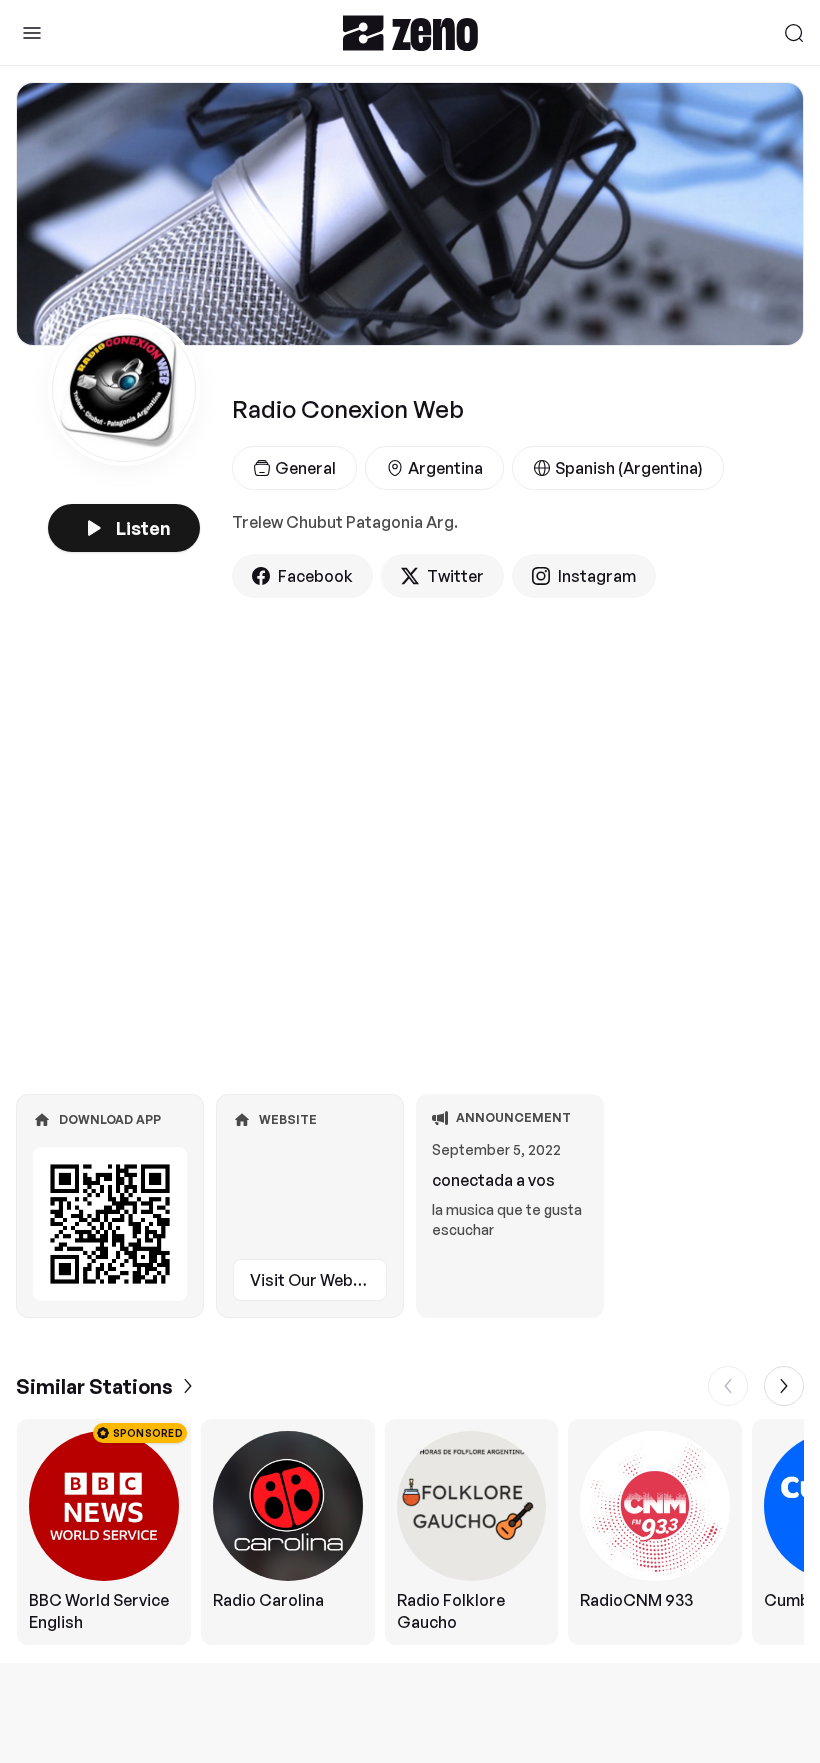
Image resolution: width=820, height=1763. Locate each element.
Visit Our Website (316, 1280)
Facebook (315, 576)
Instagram (597, 576)
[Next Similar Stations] (784, 1386)
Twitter (455, 576)
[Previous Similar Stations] (728, 1386)
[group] (410, 1532)
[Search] (794, 33)
